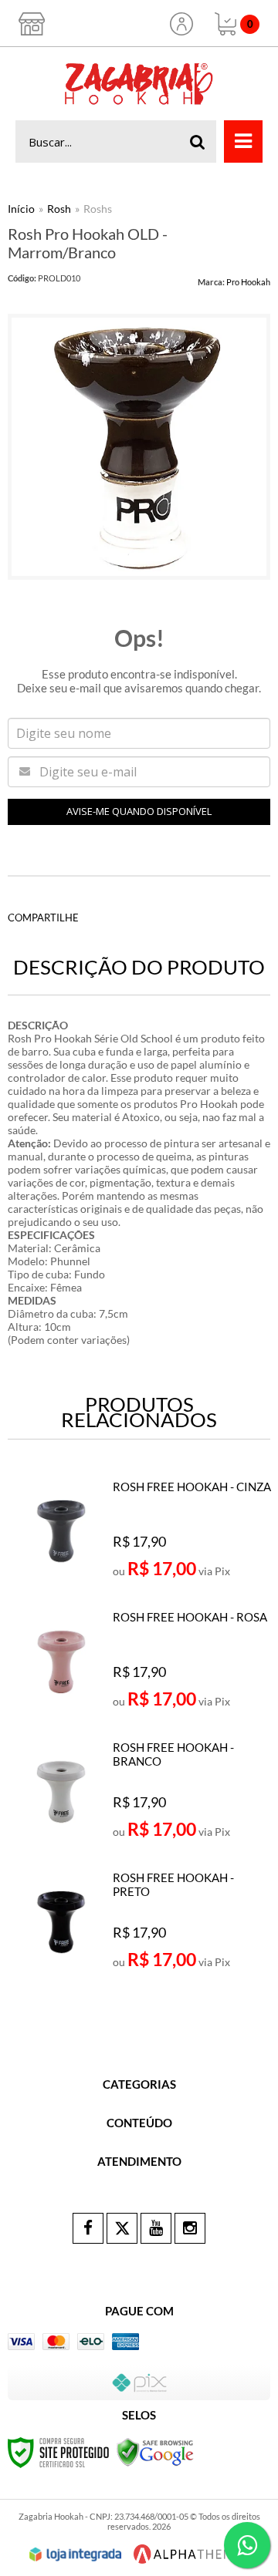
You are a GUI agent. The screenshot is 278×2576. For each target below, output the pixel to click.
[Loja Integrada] (76, 2554)
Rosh (59, 209)
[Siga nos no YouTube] (156, 2228)
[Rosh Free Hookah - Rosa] (141, 1668)
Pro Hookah (248, 282)
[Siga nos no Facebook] (88, 2228)
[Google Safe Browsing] (155, 2451)
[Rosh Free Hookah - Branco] (141, 1798)
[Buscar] (198, 141)
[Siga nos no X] (122, 2228)
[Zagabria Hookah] (139, 84)
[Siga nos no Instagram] (190, 2228)
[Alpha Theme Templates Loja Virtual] (188, 2554)
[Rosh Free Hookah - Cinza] (141, 1537)
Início (21, 209)
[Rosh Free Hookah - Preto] (141, 1928)
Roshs (98, 209)
